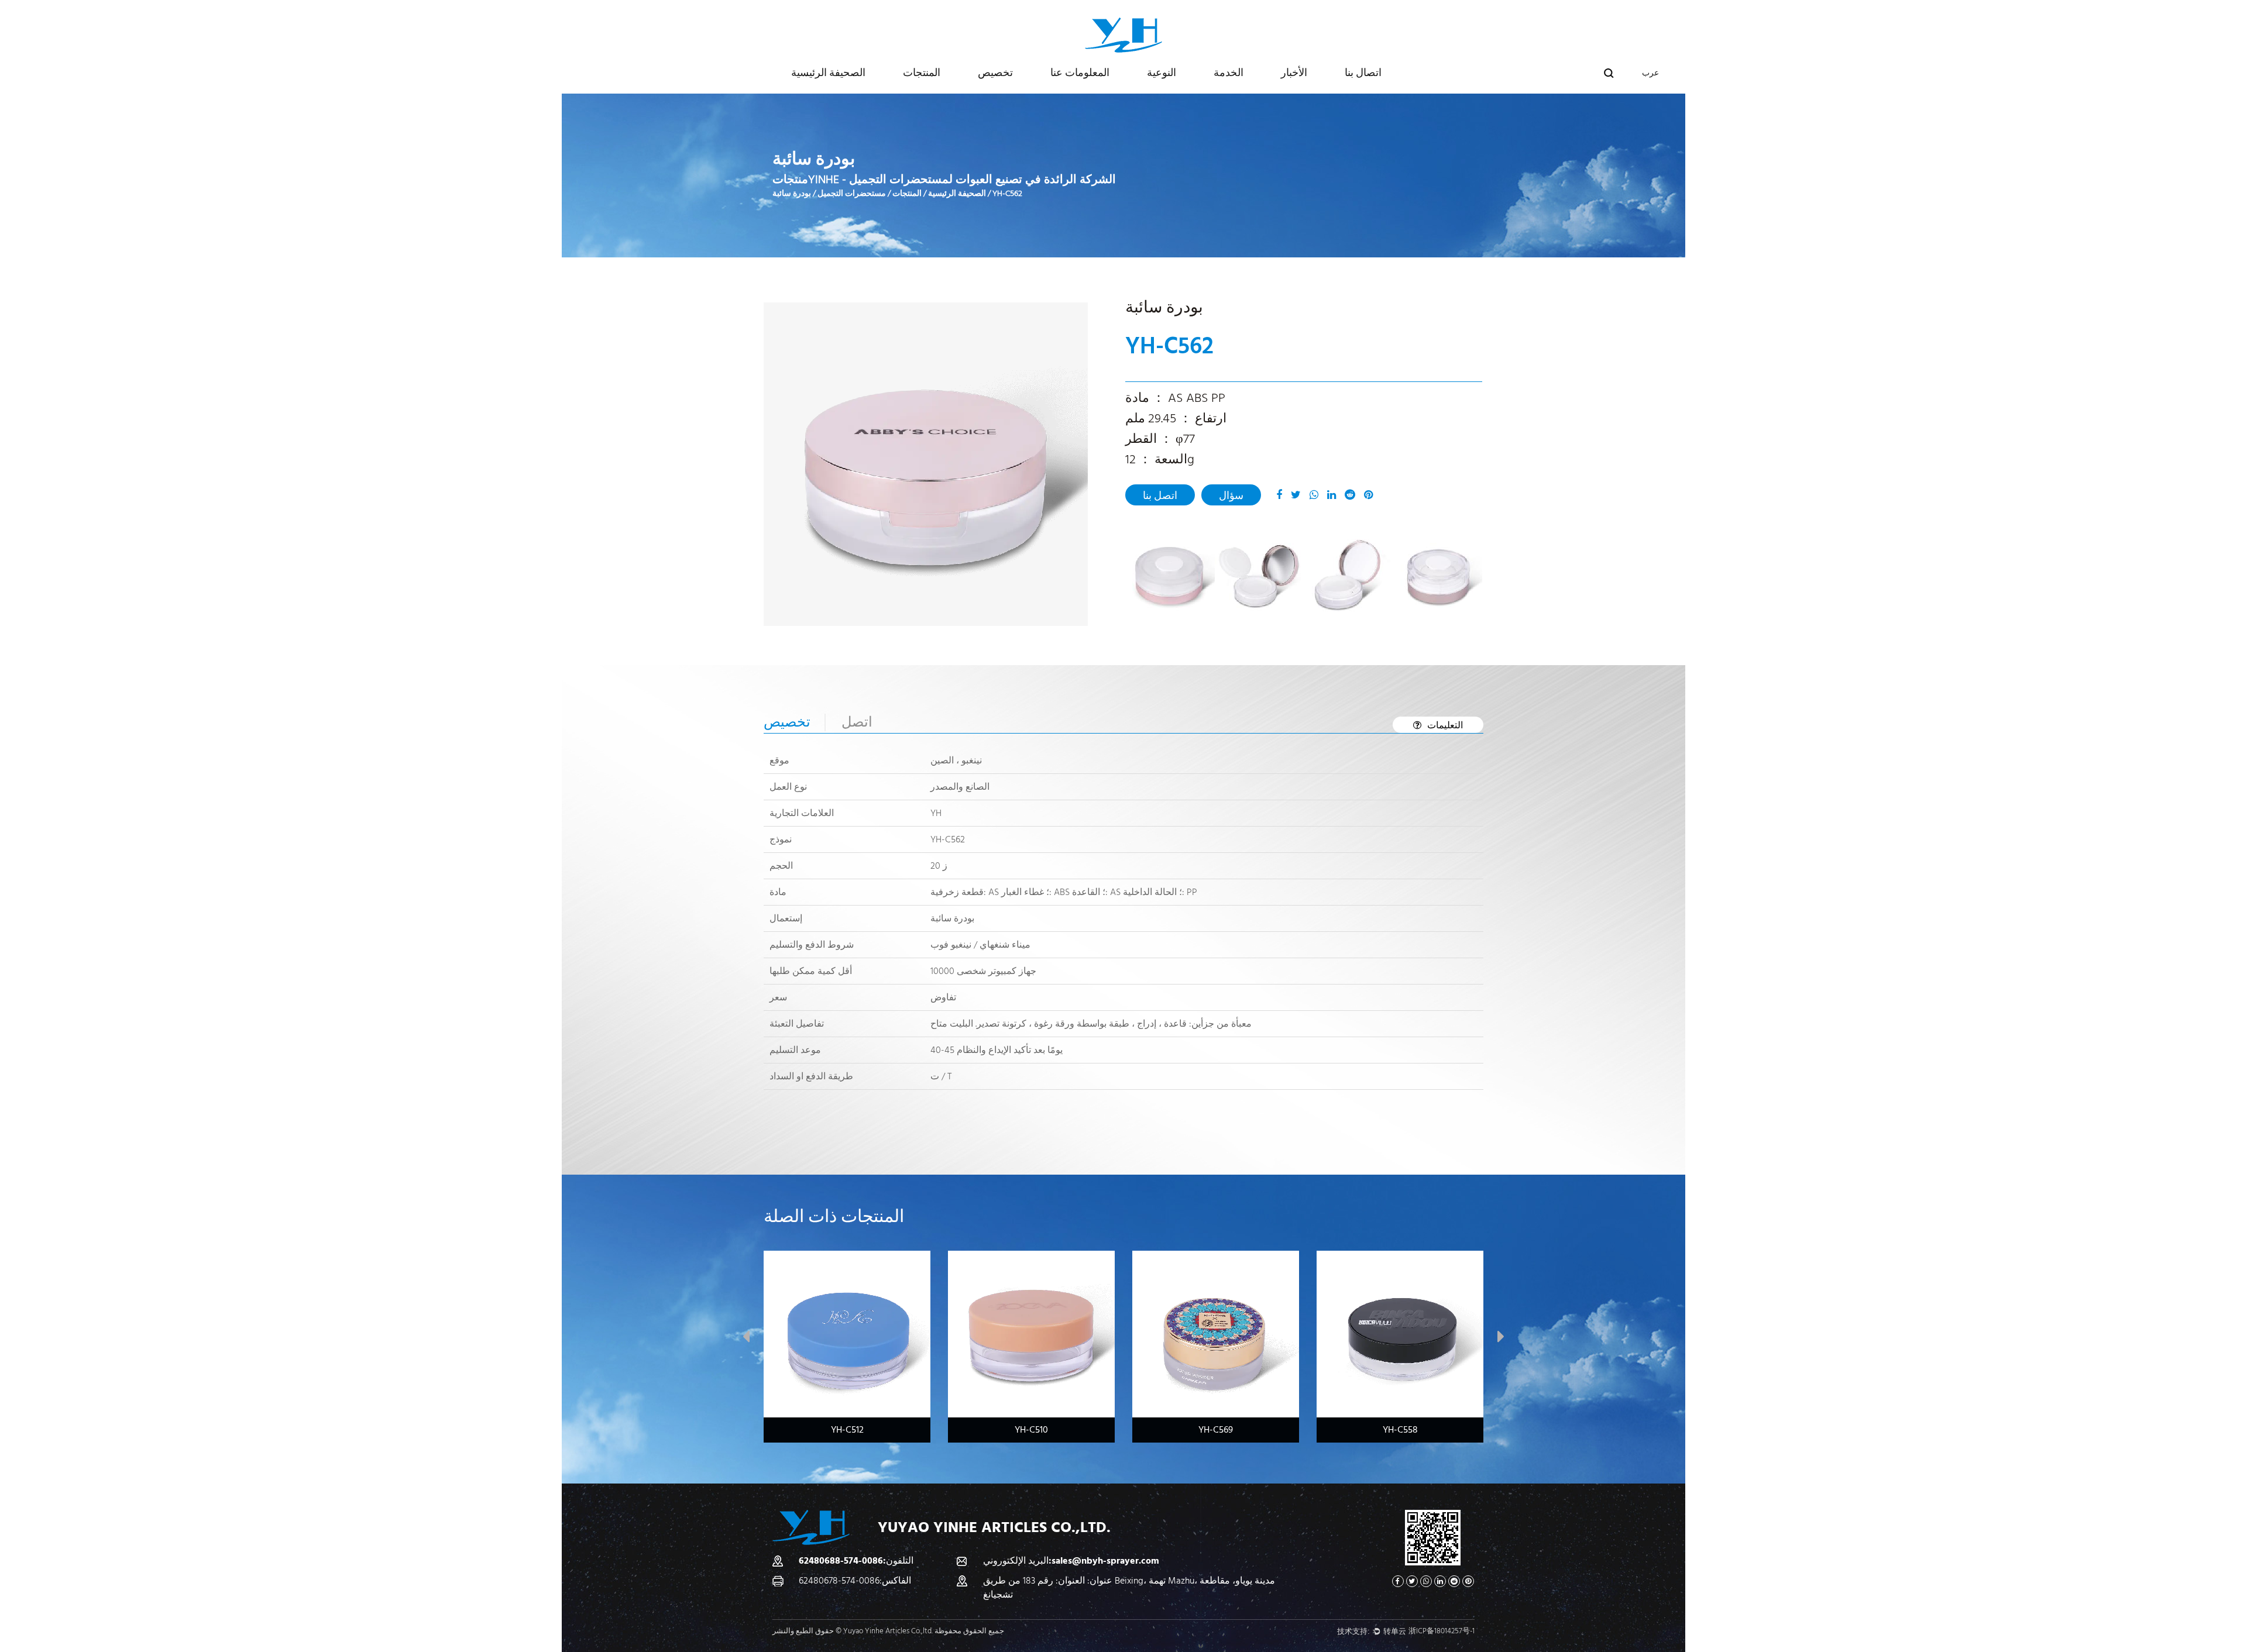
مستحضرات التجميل (852, 194)
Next (1501, 1339)
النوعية (1162, 73)
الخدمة (1229, 73)
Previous (746, 1339)
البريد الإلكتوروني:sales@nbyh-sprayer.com (1071, 1561)
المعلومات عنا (1080, 73)
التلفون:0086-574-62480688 (856, 1561)
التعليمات (1445, 725)
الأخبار (1294, 73)
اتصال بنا (1363, 73)
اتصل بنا (1160, 496)
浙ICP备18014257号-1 (1442, 1631)
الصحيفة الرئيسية (828, 73)
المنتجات (922, 73)
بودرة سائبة (792, 194)
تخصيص (995, 73)
